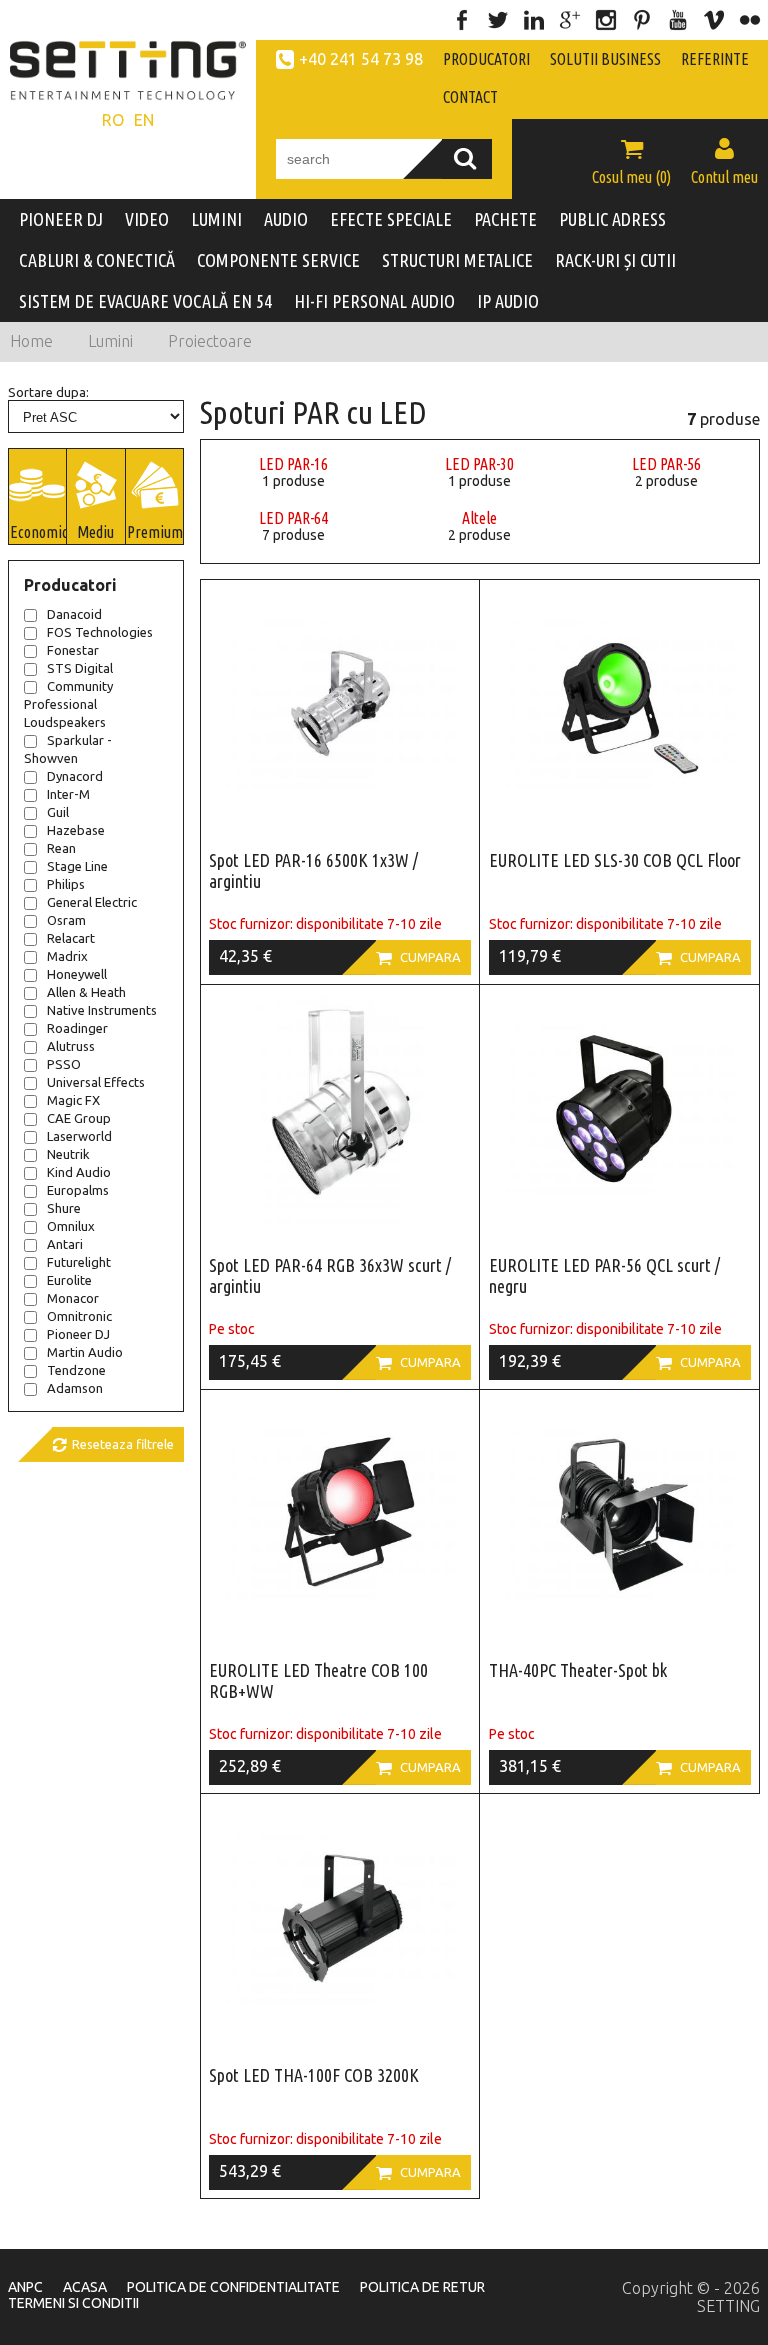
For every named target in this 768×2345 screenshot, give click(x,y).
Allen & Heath (86, 992)
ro (113, 120)
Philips (66, 884)
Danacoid (74, 614)
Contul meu (724, 161)
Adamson (75, 1388)
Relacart (71, 938)
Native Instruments (102, 1010)
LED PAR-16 (293, 464)
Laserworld (79, 1136)
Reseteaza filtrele (113, 1445)
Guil (58, 812)
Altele (479, 518)
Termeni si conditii (73, 2303)
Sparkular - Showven (68, 749)
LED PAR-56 (666, 464)
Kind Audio (79, 1172)
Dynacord (75, 776)
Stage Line (77, 866)
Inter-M (68, 794)
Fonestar (73, 650)
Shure (64, 1208)
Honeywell (77, 974)
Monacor (73, 1298)
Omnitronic (79, 1316)
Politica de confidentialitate (233, 2287)
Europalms (78, 1190)
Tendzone (76, 1370)
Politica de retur (422, 2287)
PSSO (64, 1064)
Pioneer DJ (78, 1334)
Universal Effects (96, 1082)
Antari (65, 1244)
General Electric (92, 902)
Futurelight (79, 1262)
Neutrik (68, 1154)
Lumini (110, 341)
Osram (66, 920)
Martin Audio (85, 1352)
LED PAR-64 (293, 518)
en (144, 120)
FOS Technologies (100, 632)
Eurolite (69, 1280)
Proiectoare (210, 341)
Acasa (85, 2287)
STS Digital (80, 668)
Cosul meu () (631, 161)
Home (31, 341)
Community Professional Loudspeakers (68, 704)
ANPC (25, 2287)
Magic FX (73, 1100)
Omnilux (71, 1226)
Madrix (67, 956)
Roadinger (77, 1028)
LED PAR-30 (479, 464)
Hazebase (76, 830)
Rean (61, 848)
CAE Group (79, 1118)
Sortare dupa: (48, 392)
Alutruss (71, 1046)
